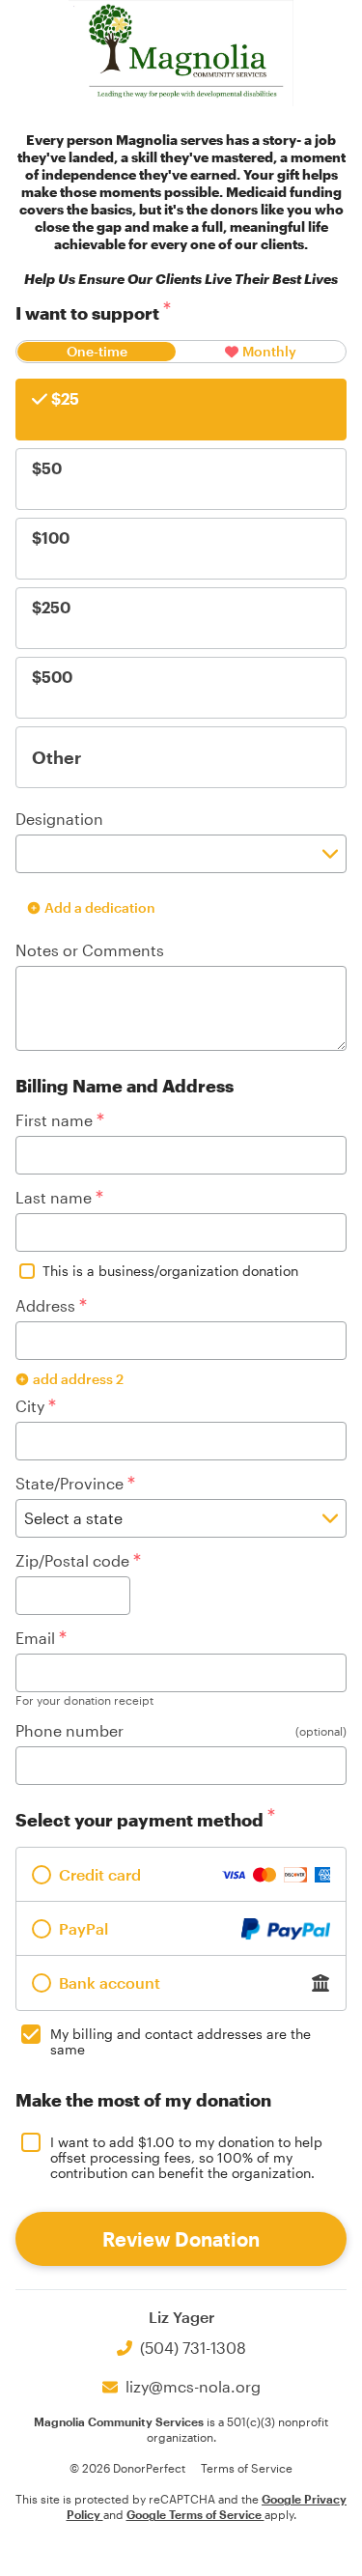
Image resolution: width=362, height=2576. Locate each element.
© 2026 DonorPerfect (127, 2468)
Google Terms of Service (195, 2514)
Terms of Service (247, 2468)
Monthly (269, 351)
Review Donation (181, 2239)
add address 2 (78, 1379)
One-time (97, 351)
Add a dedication (100, 907)
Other (56, 757)
